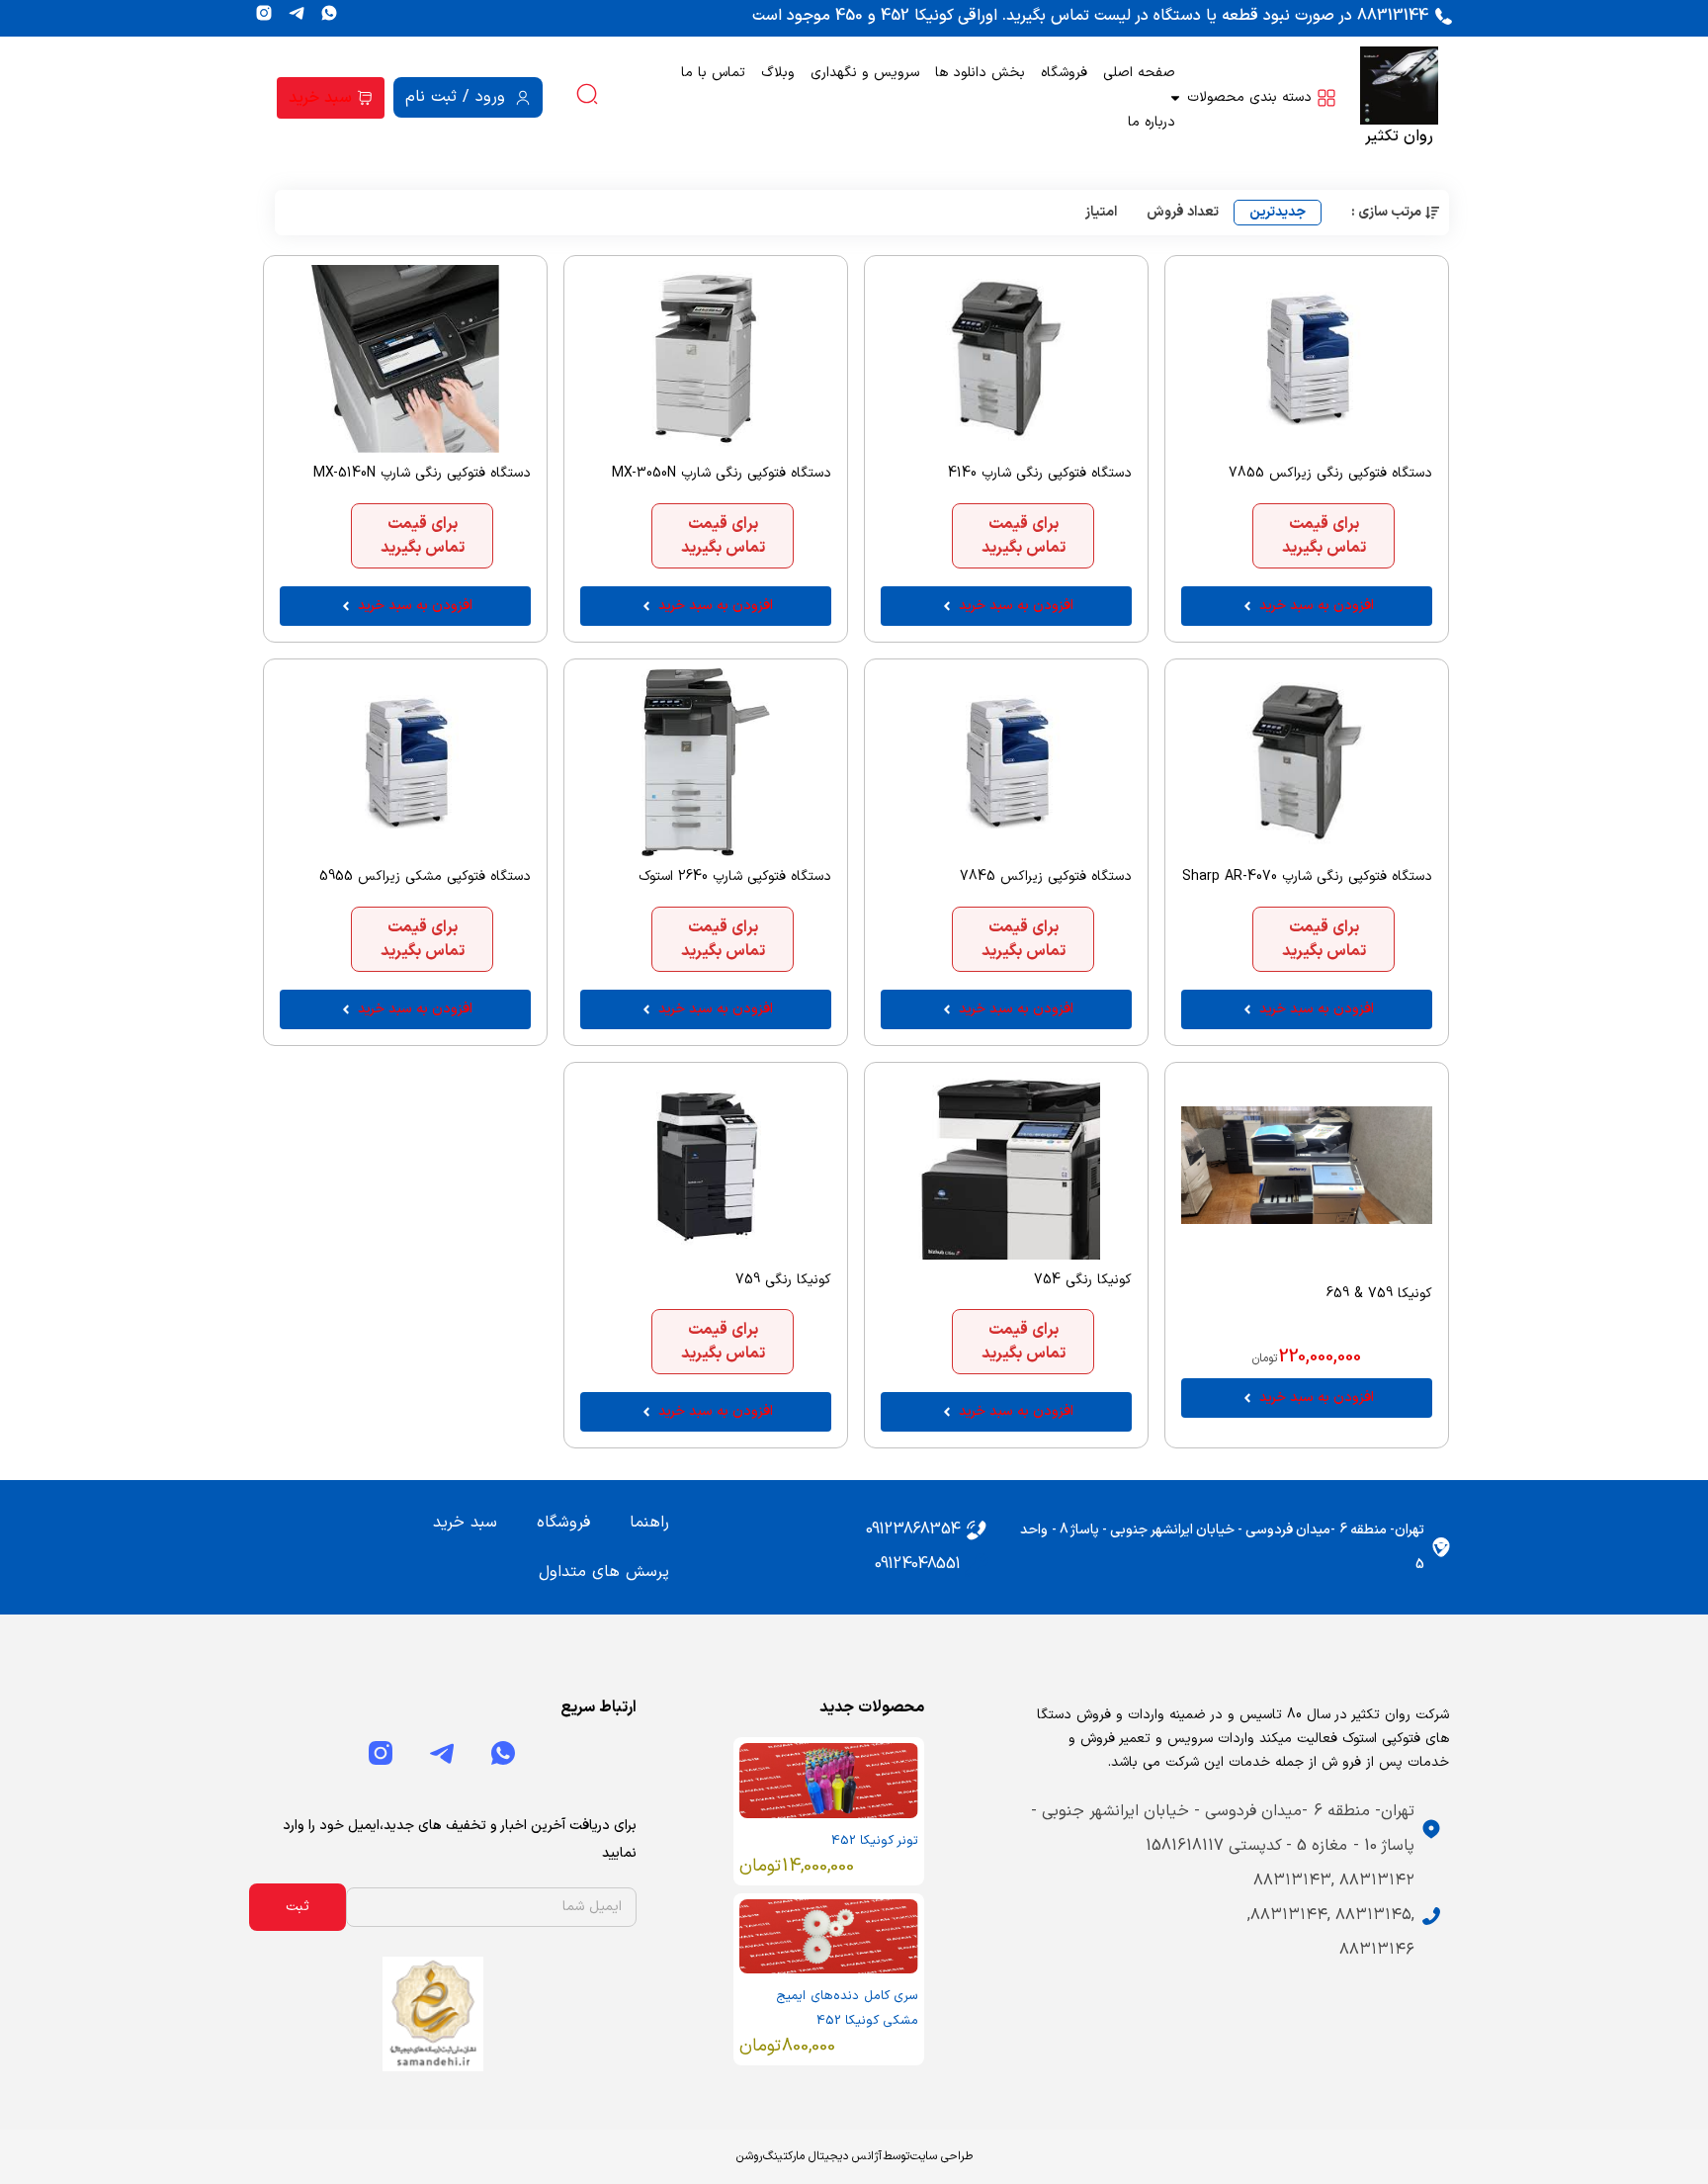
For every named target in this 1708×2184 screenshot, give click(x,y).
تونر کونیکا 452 (875, 1841)
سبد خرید (465, 1523)
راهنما (649, 1523)
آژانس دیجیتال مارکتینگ (822, 2156)
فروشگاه (1064, 73)
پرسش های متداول (604, 1572)
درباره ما (1152, 122)
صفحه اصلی (1139, 73)
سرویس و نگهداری (865, 73)
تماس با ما (713, 73)
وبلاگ (778, 73)
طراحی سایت (941, 2156)
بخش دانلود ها (980, 73)
